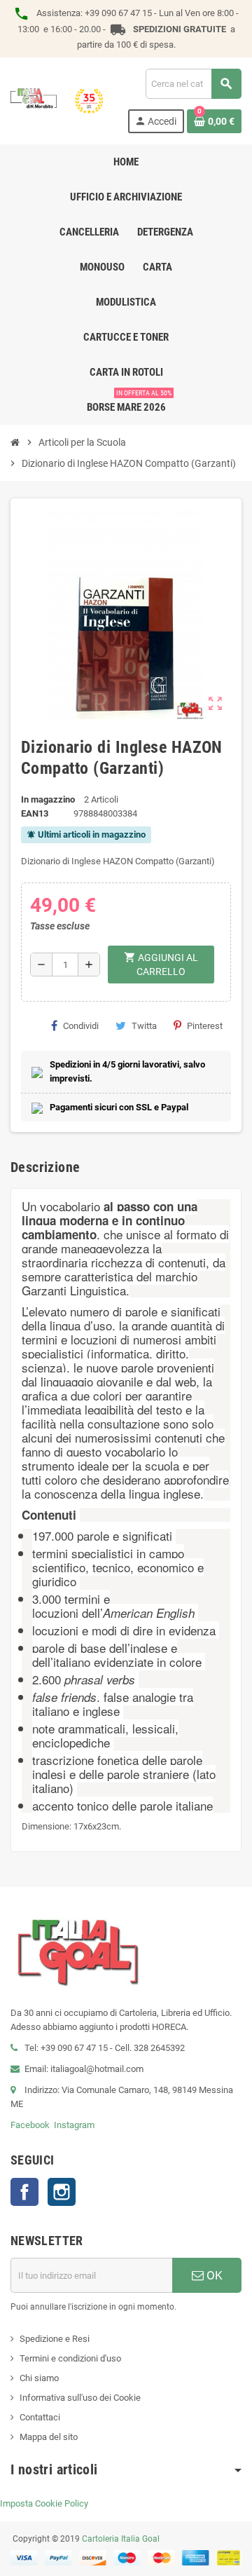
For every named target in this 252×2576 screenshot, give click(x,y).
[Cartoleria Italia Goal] (57, 100)
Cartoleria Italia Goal (121, 2539)
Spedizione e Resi (55, 2339)
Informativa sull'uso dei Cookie (80, 2398)
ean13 (35, 813)
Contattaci (40, 2417)
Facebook (30, 2125)
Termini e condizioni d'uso (70, 2358)
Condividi (81, 1026)
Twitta (144, 1026)
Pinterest (205, 1026)
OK (213, 2275)
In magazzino (48, 799)
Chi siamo (39, 2378)
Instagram (74, 2125)
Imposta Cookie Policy (44, 2503)
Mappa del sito (49, 2437)
